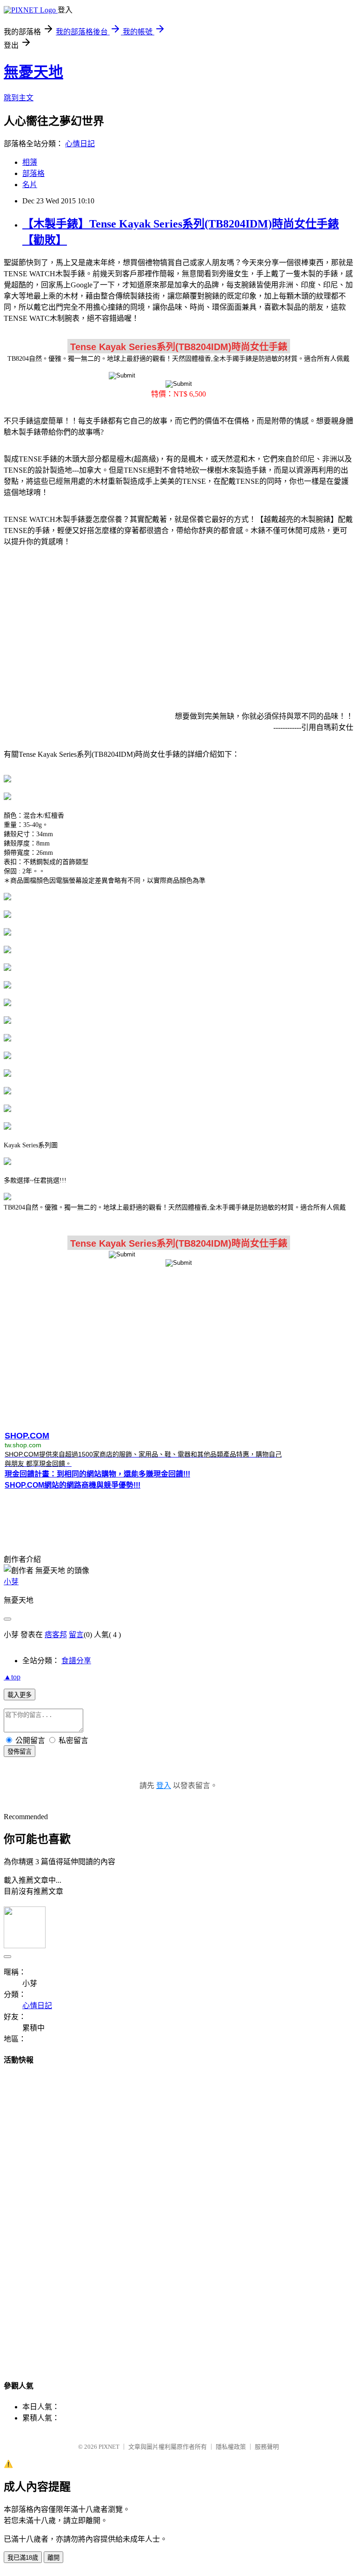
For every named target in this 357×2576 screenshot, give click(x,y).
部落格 (33, 173)
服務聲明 (267, 2447)
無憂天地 (33, 72)
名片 (30, 185)
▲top (12, 1677)
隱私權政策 (231, 2447)
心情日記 (80, 144)
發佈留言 (20, 1752)
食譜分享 (76, 1661)
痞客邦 (56, 1635)
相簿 (30, 162)
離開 (53, 2558)
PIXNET (109, 2447)
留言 (76, 1635)
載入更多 (20, 1695)
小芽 (11, 1582)
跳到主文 (19, 98)
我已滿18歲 (23, 2558)
